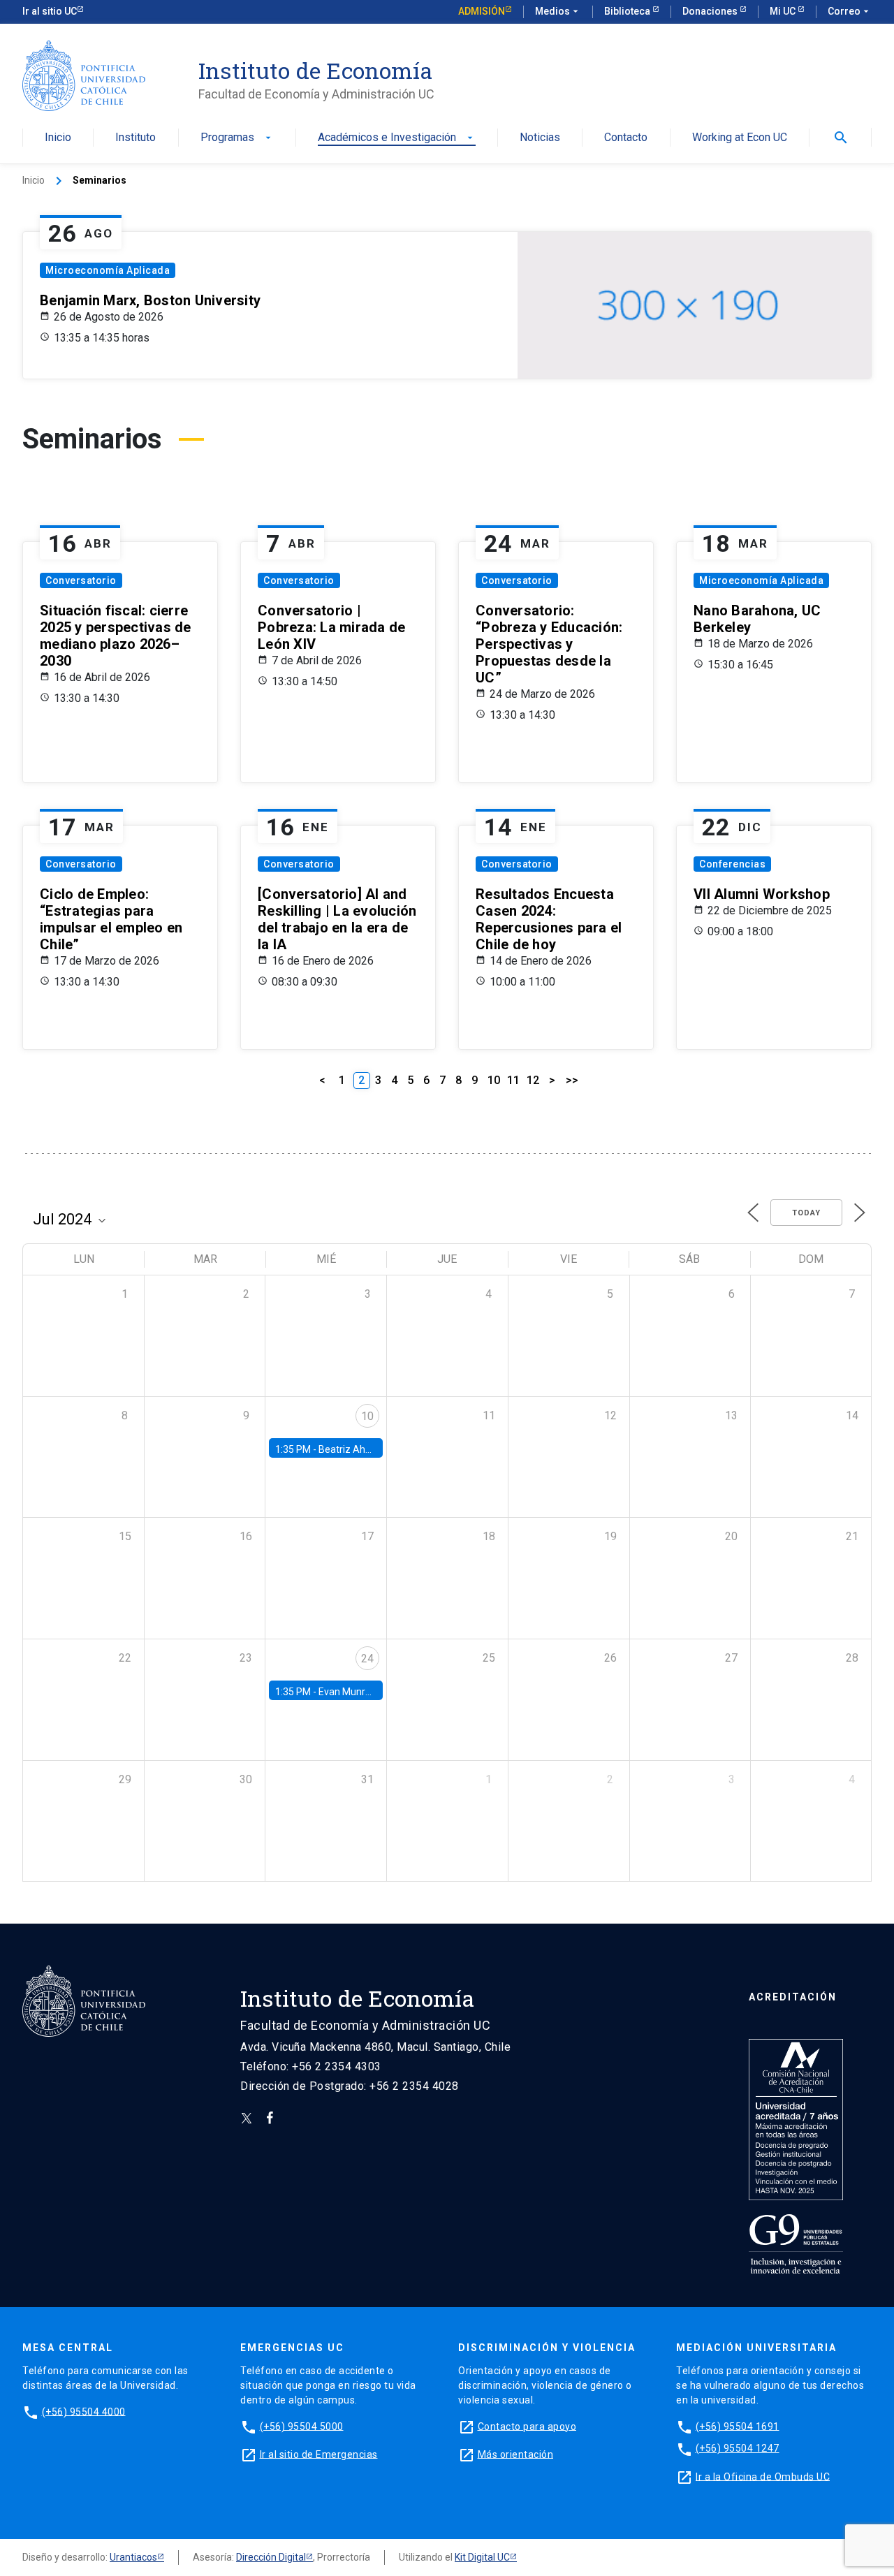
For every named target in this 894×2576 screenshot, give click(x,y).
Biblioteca (628, 11)
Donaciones (711, 11)
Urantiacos (133, 2557)
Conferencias (732, 864)
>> (572, 1080)
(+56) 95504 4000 (84, 2411)
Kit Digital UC (482, 2557)
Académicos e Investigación (397, 138)
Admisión (482, 11)
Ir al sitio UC (50, 11)
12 (533, 1080)
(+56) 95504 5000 (302, 2426)
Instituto (135, 138)
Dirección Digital (271, 2557)
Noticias (540, 138)
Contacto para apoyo (527, 2426)
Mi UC (784, 11)
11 (513, 1080)
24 (367, 1659)
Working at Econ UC (740, 138)
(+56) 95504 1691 (738, 2426)
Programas (237, 138)
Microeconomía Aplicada (108, 270)
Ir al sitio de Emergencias (319, 2454)
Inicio (58, 138)
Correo (850, 11)
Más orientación (516, 2454)
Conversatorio (81, 580)
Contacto (626, 138)
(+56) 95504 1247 (738, 2448)
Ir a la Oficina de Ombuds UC (763, 2476)
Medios (558, 11)
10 (494, 1080)
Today (806, 1213)
